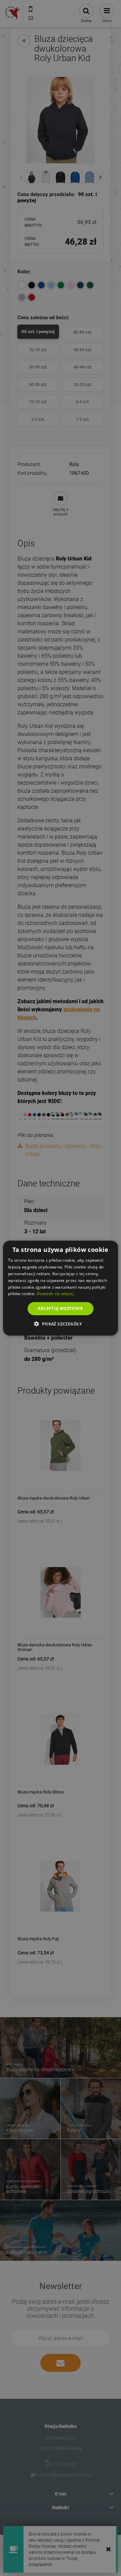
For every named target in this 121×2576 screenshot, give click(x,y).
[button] (60, 1323)
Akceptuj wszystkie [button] (60, 1308)
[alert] (61, 1288)
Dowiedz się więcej (55, 1294)
